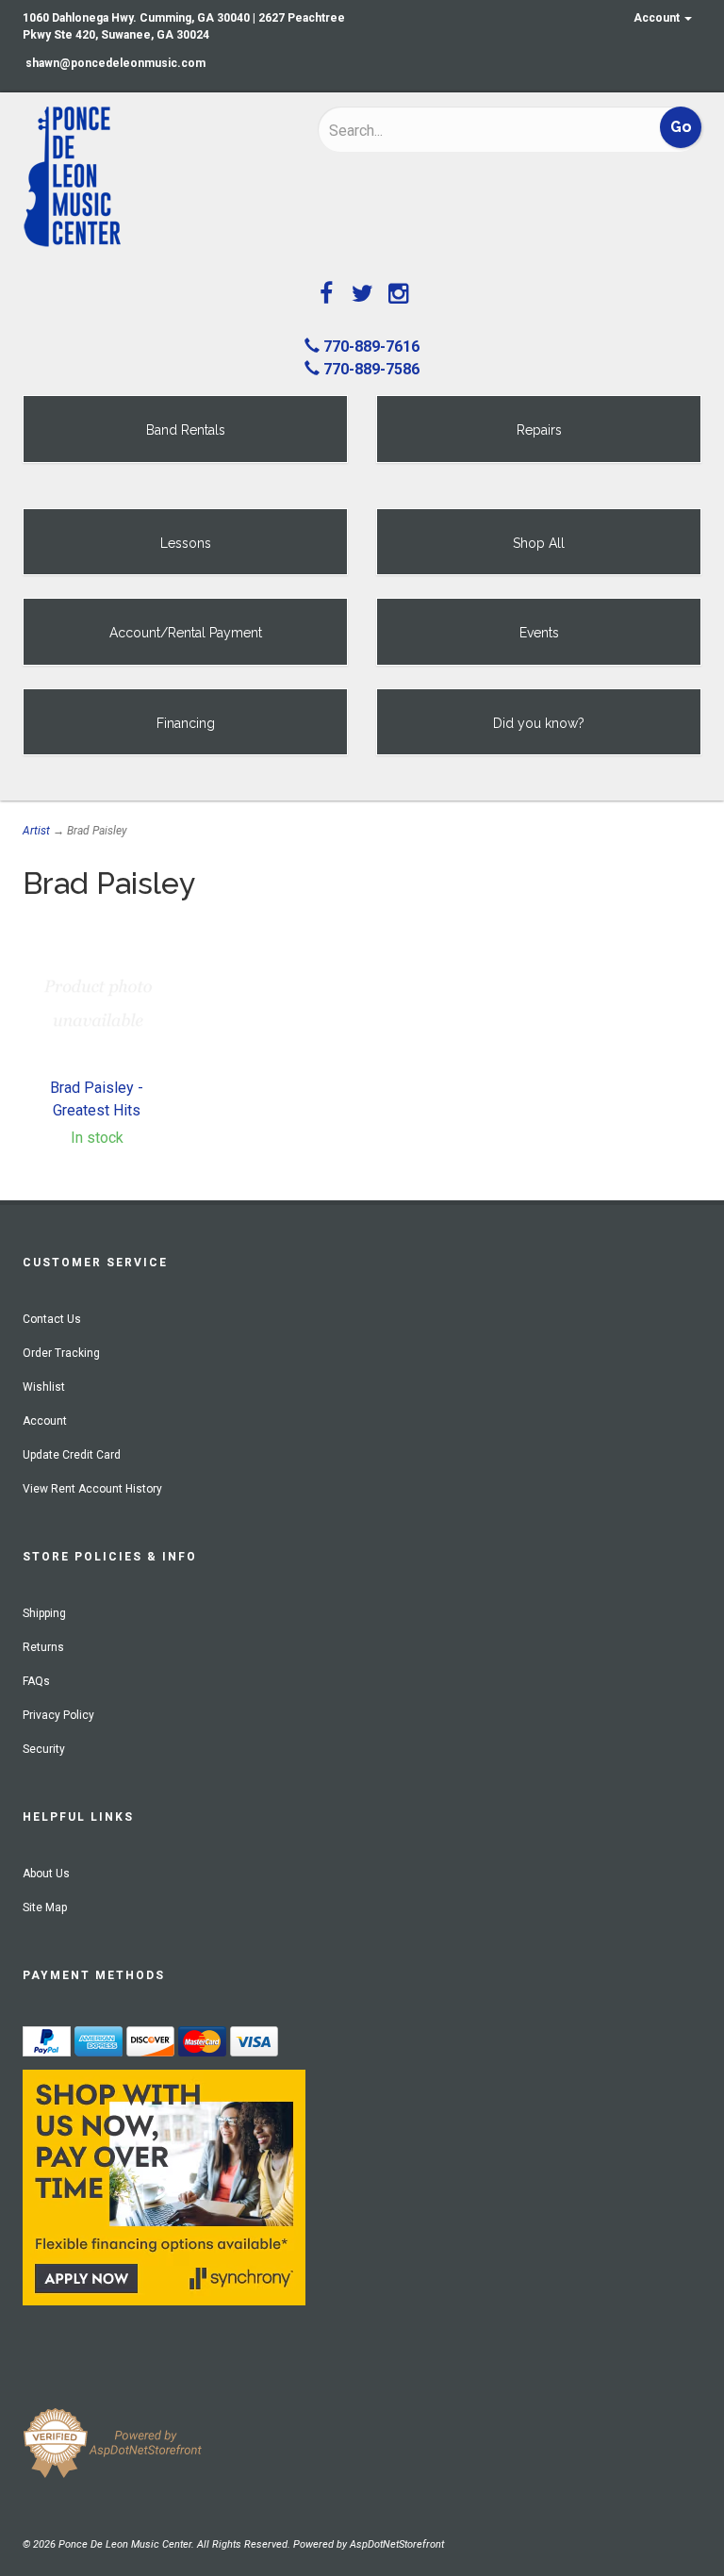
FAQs (36, 1681)
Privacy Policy (58, 1715)
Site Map (45, 1907)
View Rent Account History (92, 1489)
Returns (43, 1647)
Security (44, 1749)
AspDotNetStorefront (397, 2544)
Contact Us (52, 1319)
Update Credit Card (72, 1455)
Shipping (44, 1613)
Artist (36, 831)
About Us (46, 1874)
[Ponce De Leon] (156, 177)
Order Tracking (61, 1353)
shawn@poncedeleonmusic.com (115, 63)
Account (658, 18)
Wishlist (44, 1387)
